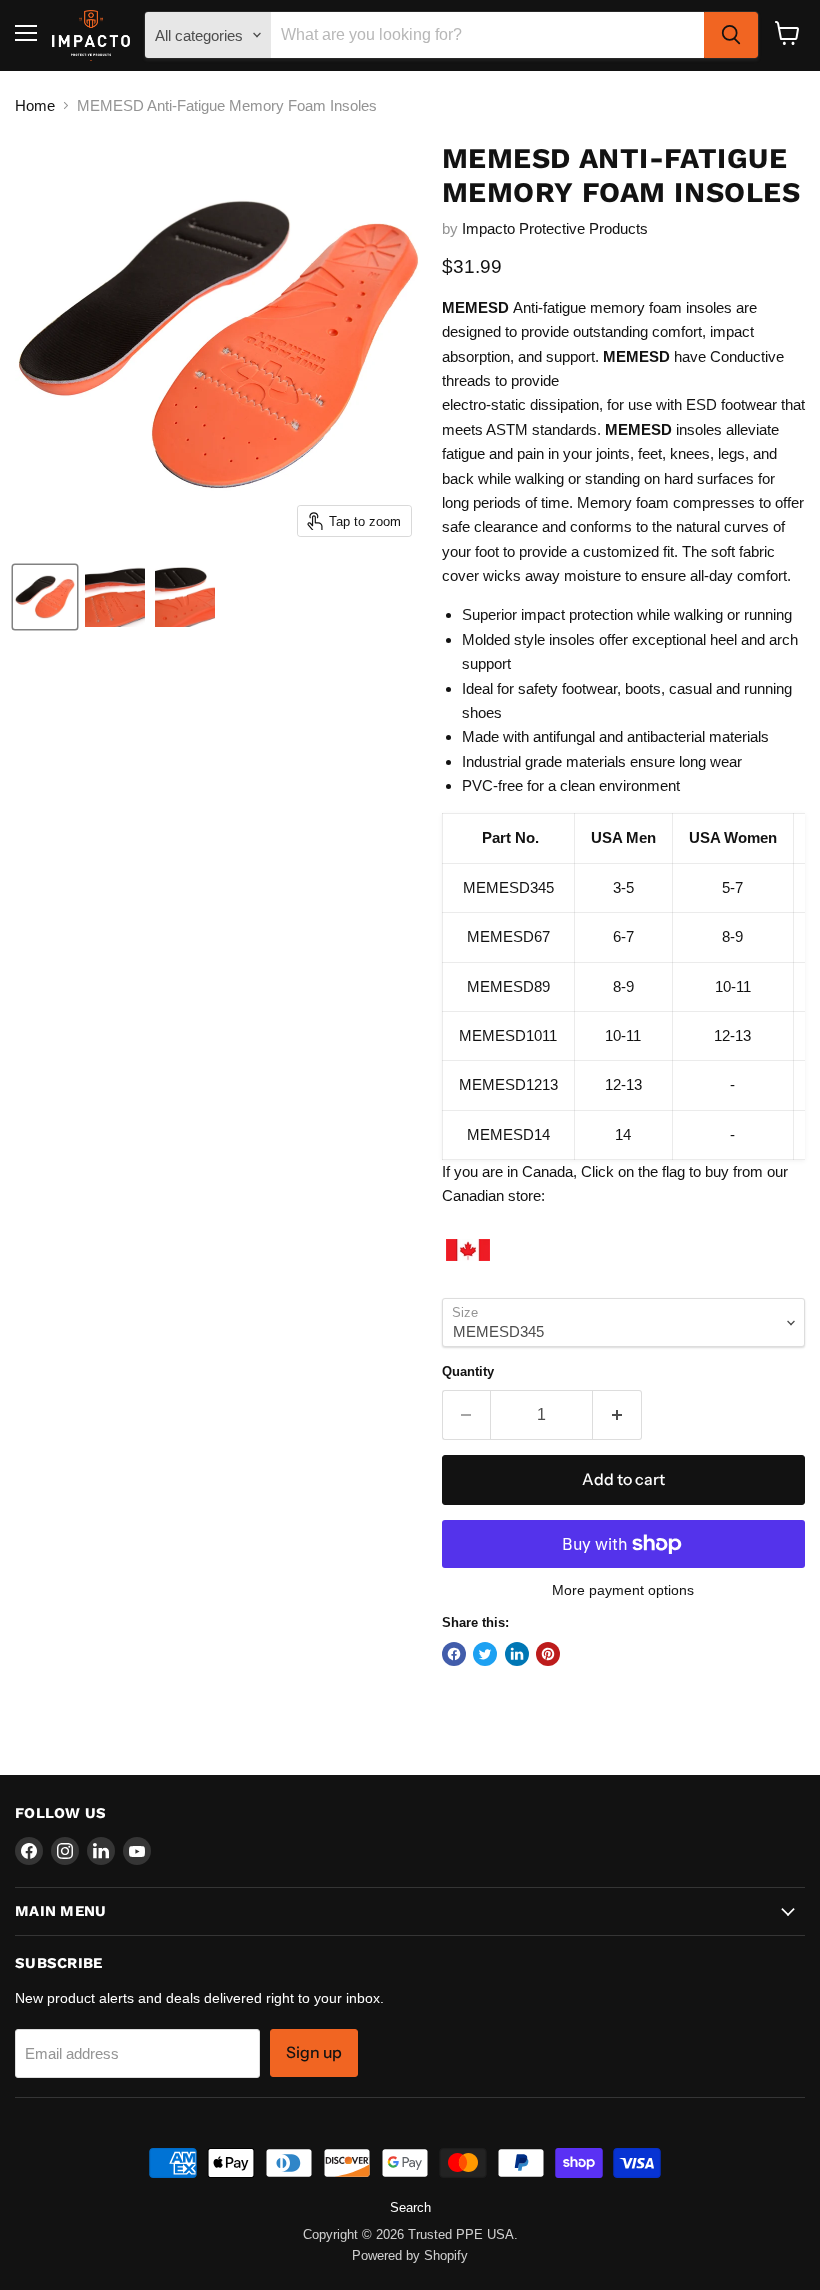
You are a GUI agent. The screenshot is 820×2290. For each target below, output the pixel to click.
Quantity (468, 1371)
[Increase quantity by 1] (617, 1415)
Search (410, 2207)
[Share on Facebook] (454, 1654)
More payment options (623, 1590)
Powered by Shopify (410, 2255)
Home (35, 105)
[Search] (731, 35)
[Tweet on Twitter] (485, 1654)
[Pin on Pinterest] (548, 1654)
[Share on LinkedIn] (517, 1654)
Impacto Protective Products (555, 228)
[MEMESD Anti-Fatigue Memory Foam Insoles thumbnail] (45, 597)
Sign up (314, 2052)
